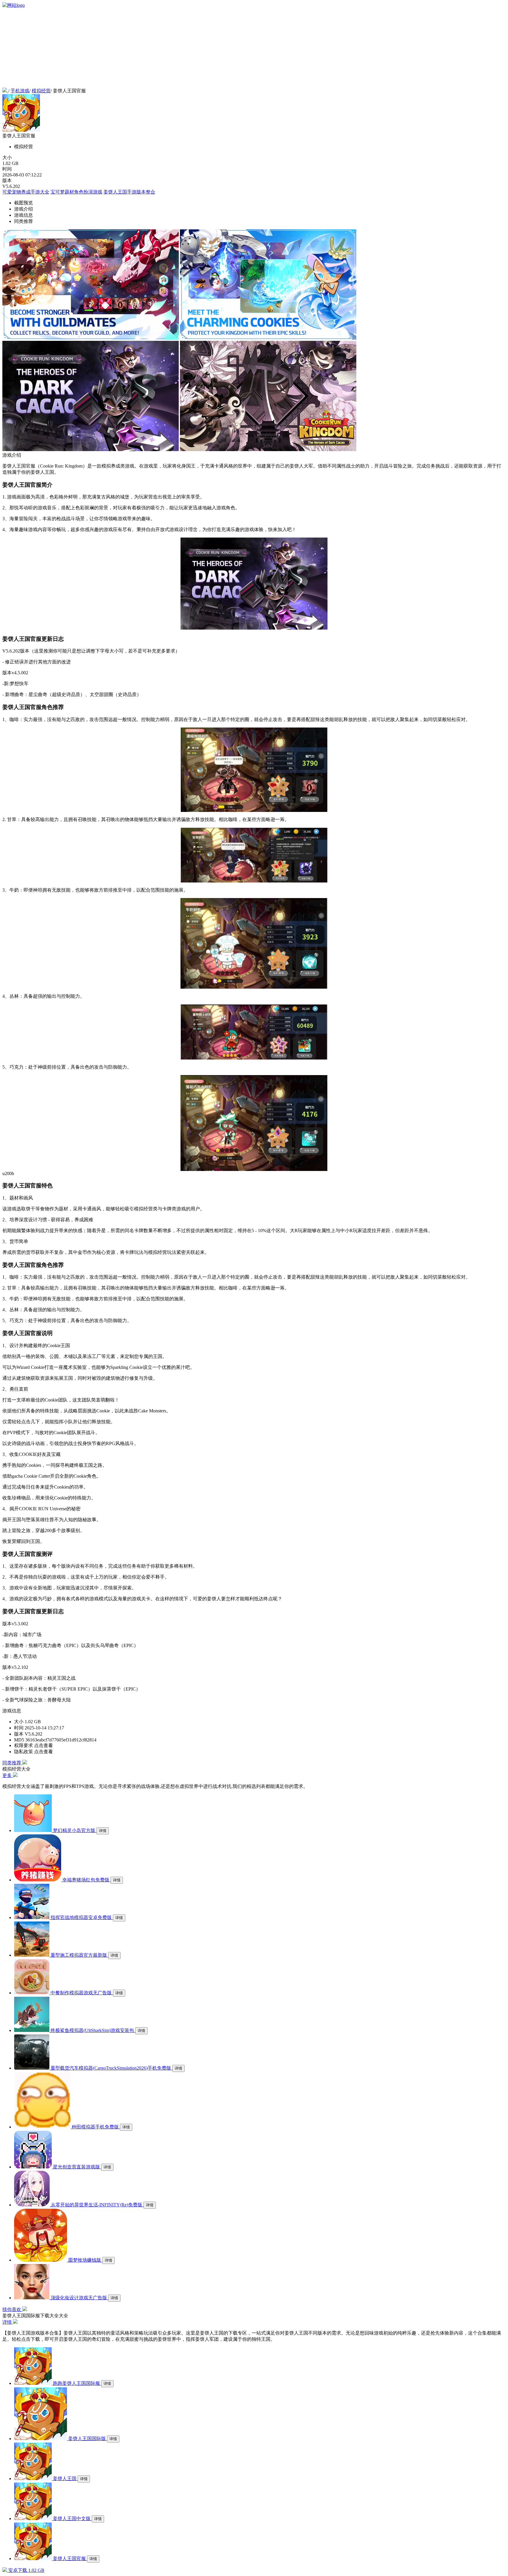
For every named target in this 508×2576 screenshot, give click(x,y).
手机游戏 (20, 91)
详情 (103, 1831)
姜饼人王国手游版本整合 (129, 192)
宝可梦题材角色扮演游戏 (76, 192)
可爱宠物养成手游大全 (26, 192)
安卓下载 (26, 2570)
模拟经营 (41, 91)
